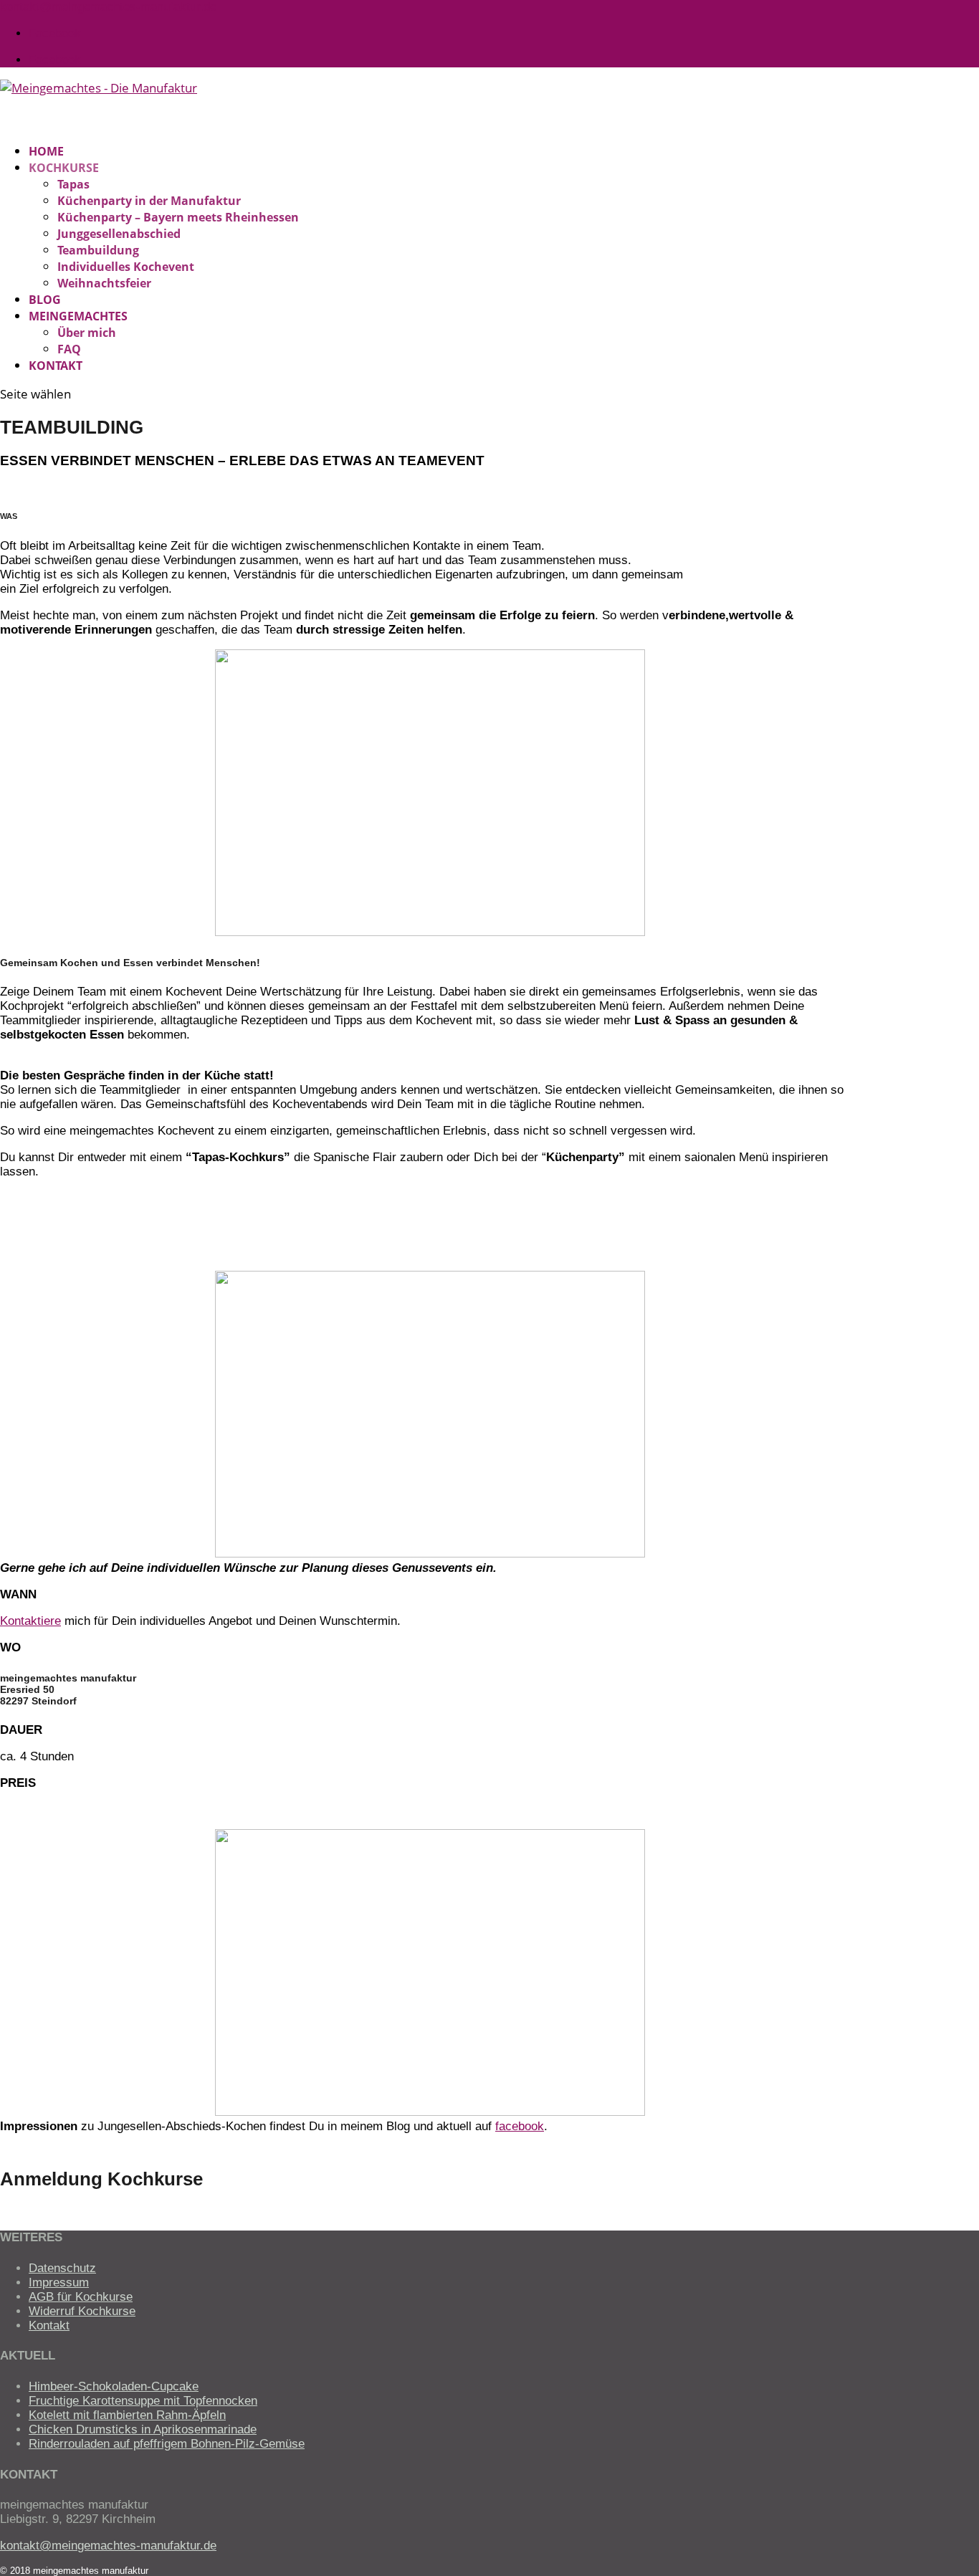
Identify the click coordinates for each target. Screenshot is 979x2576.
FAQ (69, 349)
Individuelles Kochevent (126, 267)
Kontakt (49, 2325)
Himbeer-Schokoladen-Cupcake (114, 2386)
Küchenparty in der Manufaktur (149, 201)
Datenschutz (62, 2268)
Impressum (59, 2282)
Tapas (73, 184)
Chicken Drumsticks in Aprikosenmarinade (143, 2429)
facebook (520, 2126)
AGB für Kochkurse (81, 2297)
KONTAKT (56, 366)
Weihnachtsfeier (104, 283)
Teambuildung (98, 250)
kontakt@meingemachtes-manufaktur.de (108, 2546)
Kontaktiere (30, 1621)
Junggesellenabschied (119, 234)
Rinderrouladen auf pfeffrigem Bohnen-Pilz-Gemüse (167, 2444)
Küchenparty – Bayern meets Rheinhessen (178, 217)
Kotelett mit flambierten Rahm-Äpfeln (127, 2415)
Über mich (87, 333)
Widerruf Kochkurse (82, 2311)
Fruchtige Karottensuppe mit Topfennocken (143, 2401)
